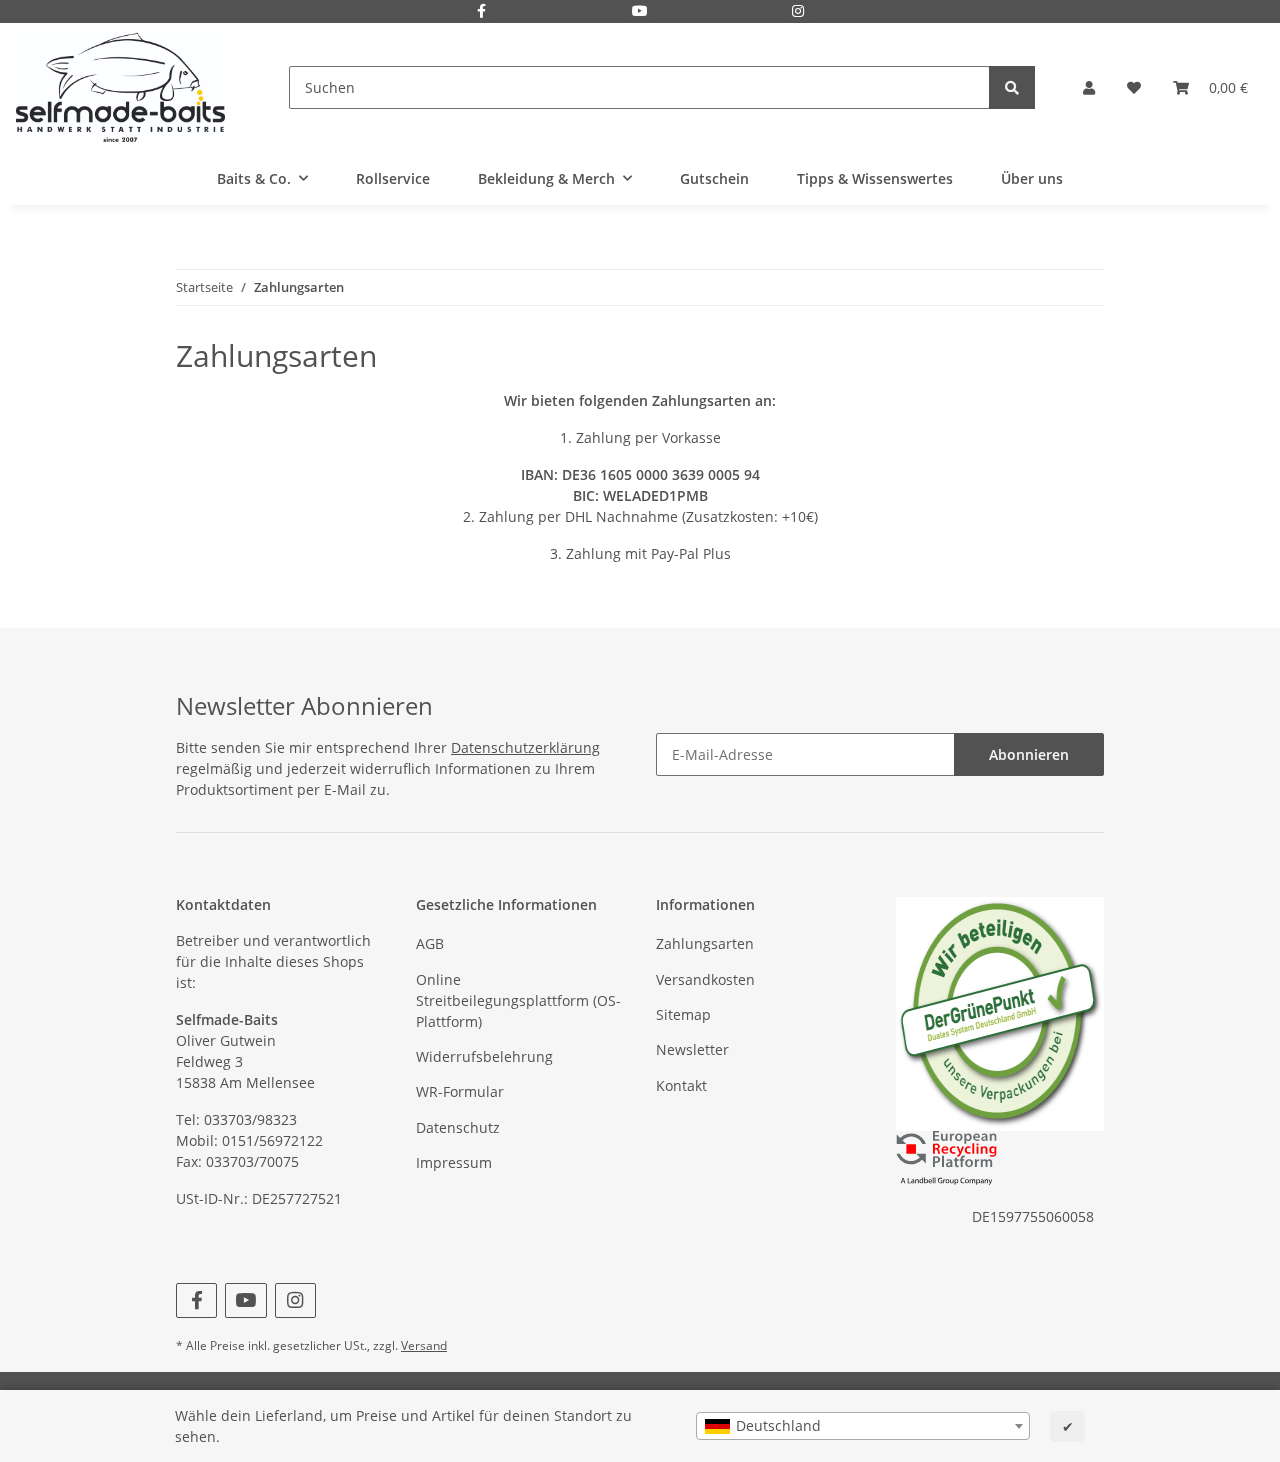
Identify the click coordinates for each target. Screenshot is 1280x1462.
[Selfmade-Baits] (120, 87)
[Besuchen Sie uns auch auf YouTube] (640, 12)
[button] (1089, 87)
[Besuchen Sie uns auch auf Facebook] (482, 12)
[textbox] (863, 1426)
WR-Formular (460, 1091)
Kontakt (681, 1085)
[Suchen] (1012, 87)
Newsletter (692, 1049)
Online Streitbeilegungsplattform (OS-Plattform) (518, 1000)
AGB (430, 943)
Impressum (454, 1162)
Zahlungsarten (705, 943)
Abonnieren (1029, 754)
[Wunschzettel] (1134, 87)
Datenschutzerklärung (525, 747)
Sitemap (683, 1014)
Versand (424, 1345)
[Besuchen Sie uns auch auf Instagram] (799, 12)
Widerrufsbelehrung (484, 1056)
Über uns (1032, 178)
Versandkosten (705, 979)
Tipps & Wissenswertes (875, 178)
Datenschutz (458, 1127)
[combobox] (863, 1426)
